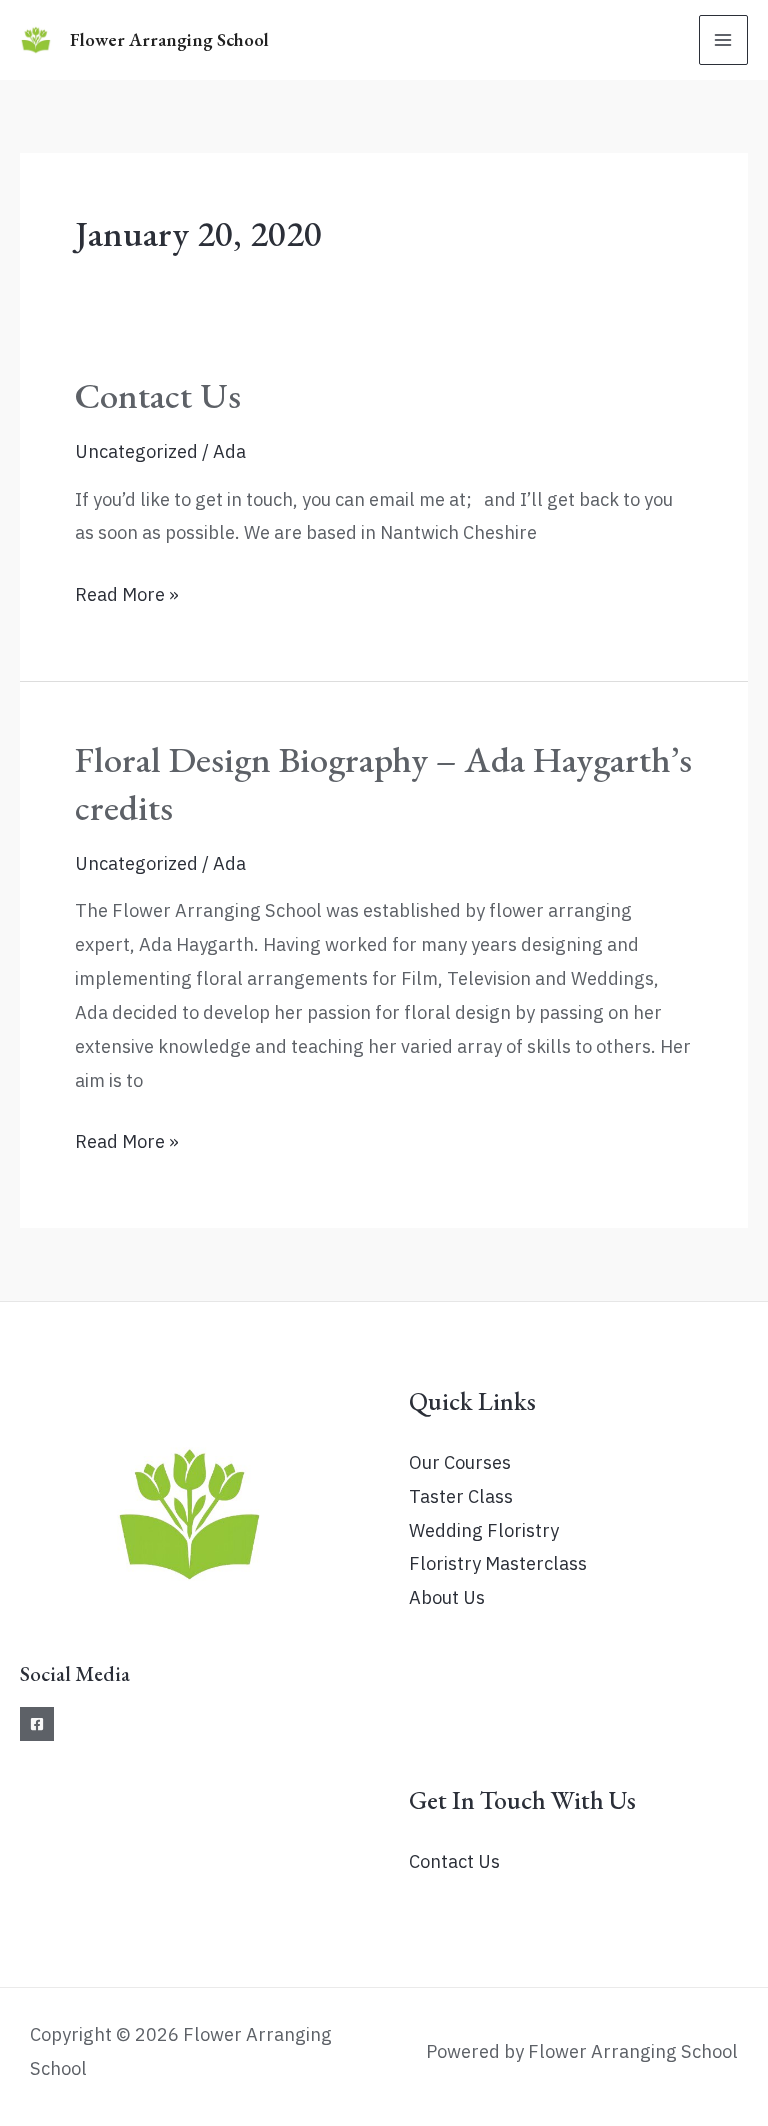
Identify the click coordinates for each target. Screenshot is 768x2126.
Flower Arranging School (169, 39)
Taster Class (461, 1496)
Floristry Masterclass (498, 1563)
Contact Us (158, 395)
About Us (447, 1597)
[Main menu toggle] (723, 39)
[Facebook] (37, 1724)
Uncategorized (136, 451)
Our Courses (460, 1462)
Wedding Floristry (484, 1530)
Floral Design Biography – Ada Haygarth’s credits (383, 782)
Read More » (127, 596)
